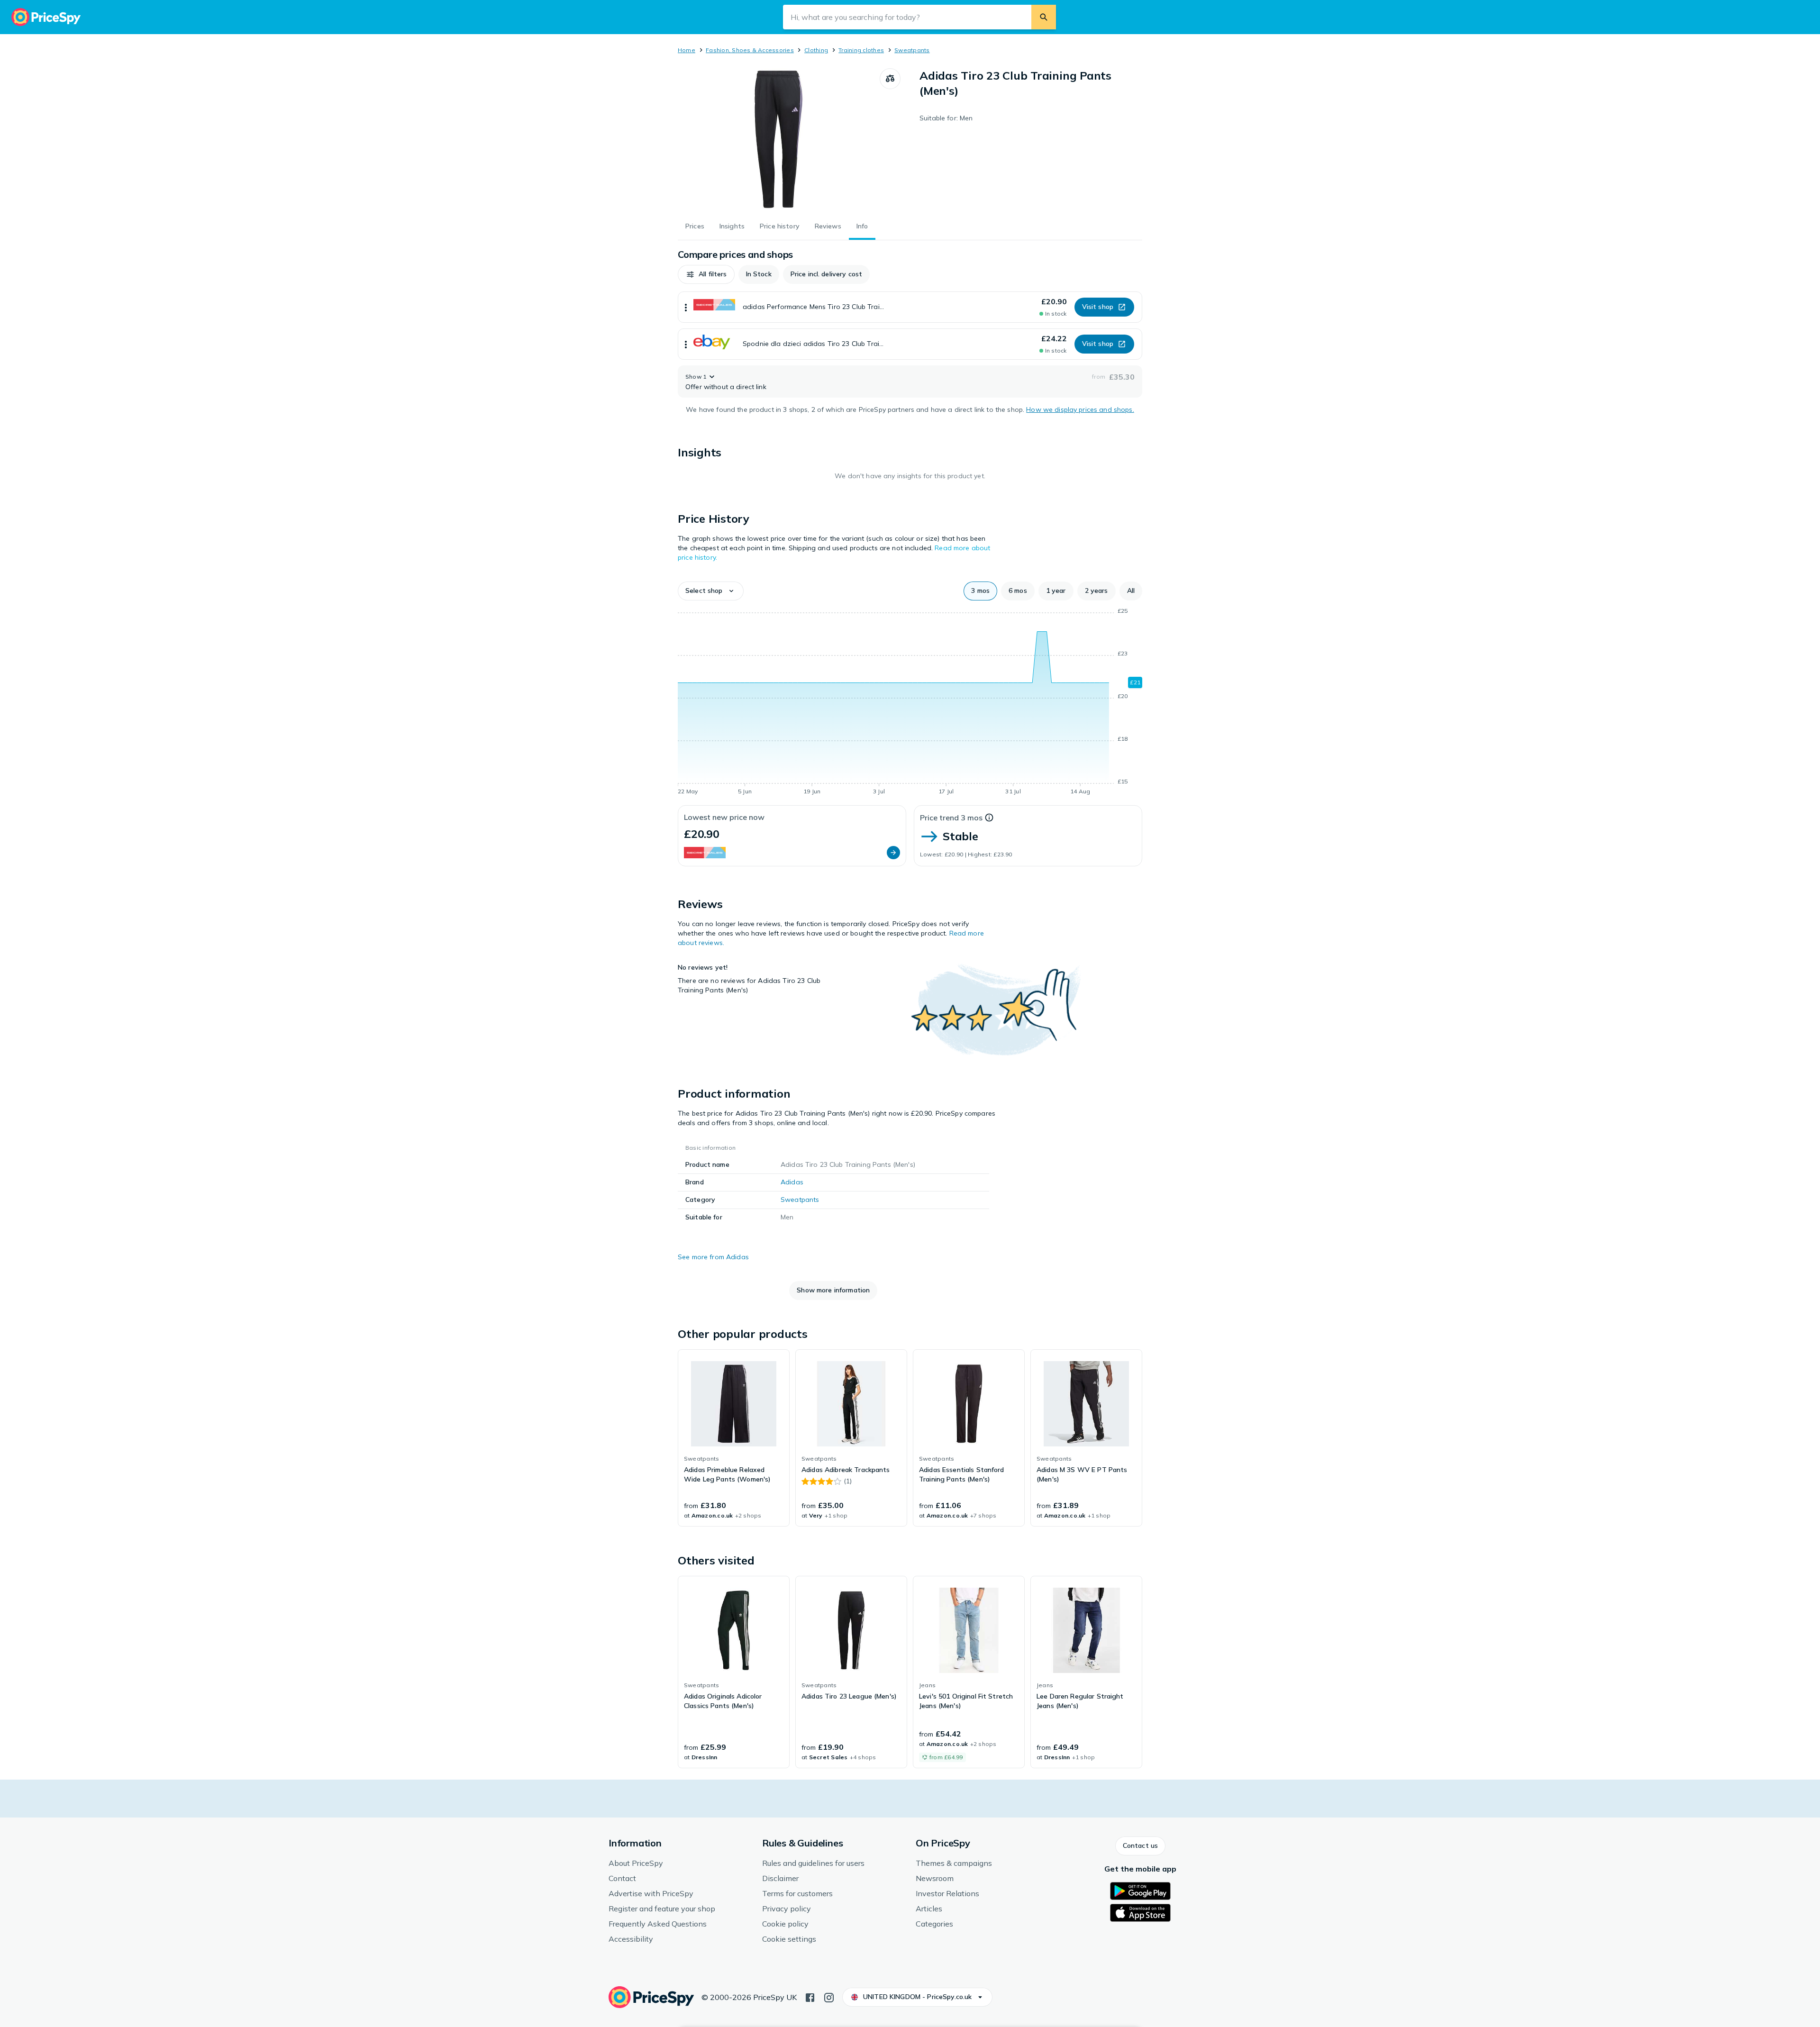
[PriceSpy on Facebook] (810, 1997)
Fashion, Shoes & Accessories (750, 50)
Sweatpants (912, 50)
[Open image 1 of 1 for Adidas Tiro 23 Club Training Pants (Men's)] (779, 139)
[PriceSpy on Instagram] (829, 1997)
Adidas (792, 1182)
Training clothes (861, 50)
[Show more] (686, 307)
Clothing (816, 50)
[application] (910, 703)
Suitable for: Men (946, 118)
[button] (706, 274)
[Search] (1044, 17)
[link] (734, 1438)
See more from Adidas (713, 1257)
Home (687, 50)
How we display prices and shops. (1080, 409)
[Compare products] (890, 79)
